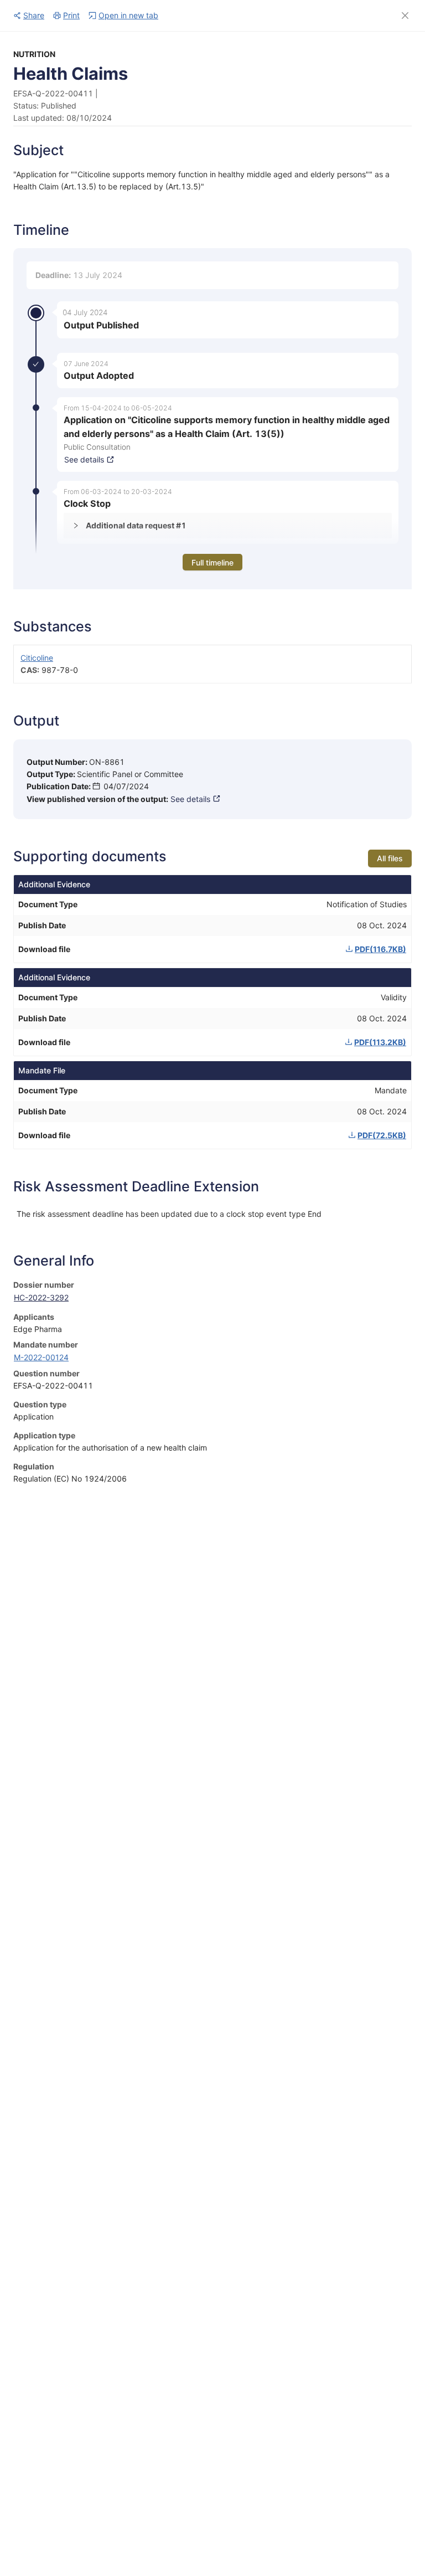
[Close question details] (405, 16)
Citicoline (37, 658)
